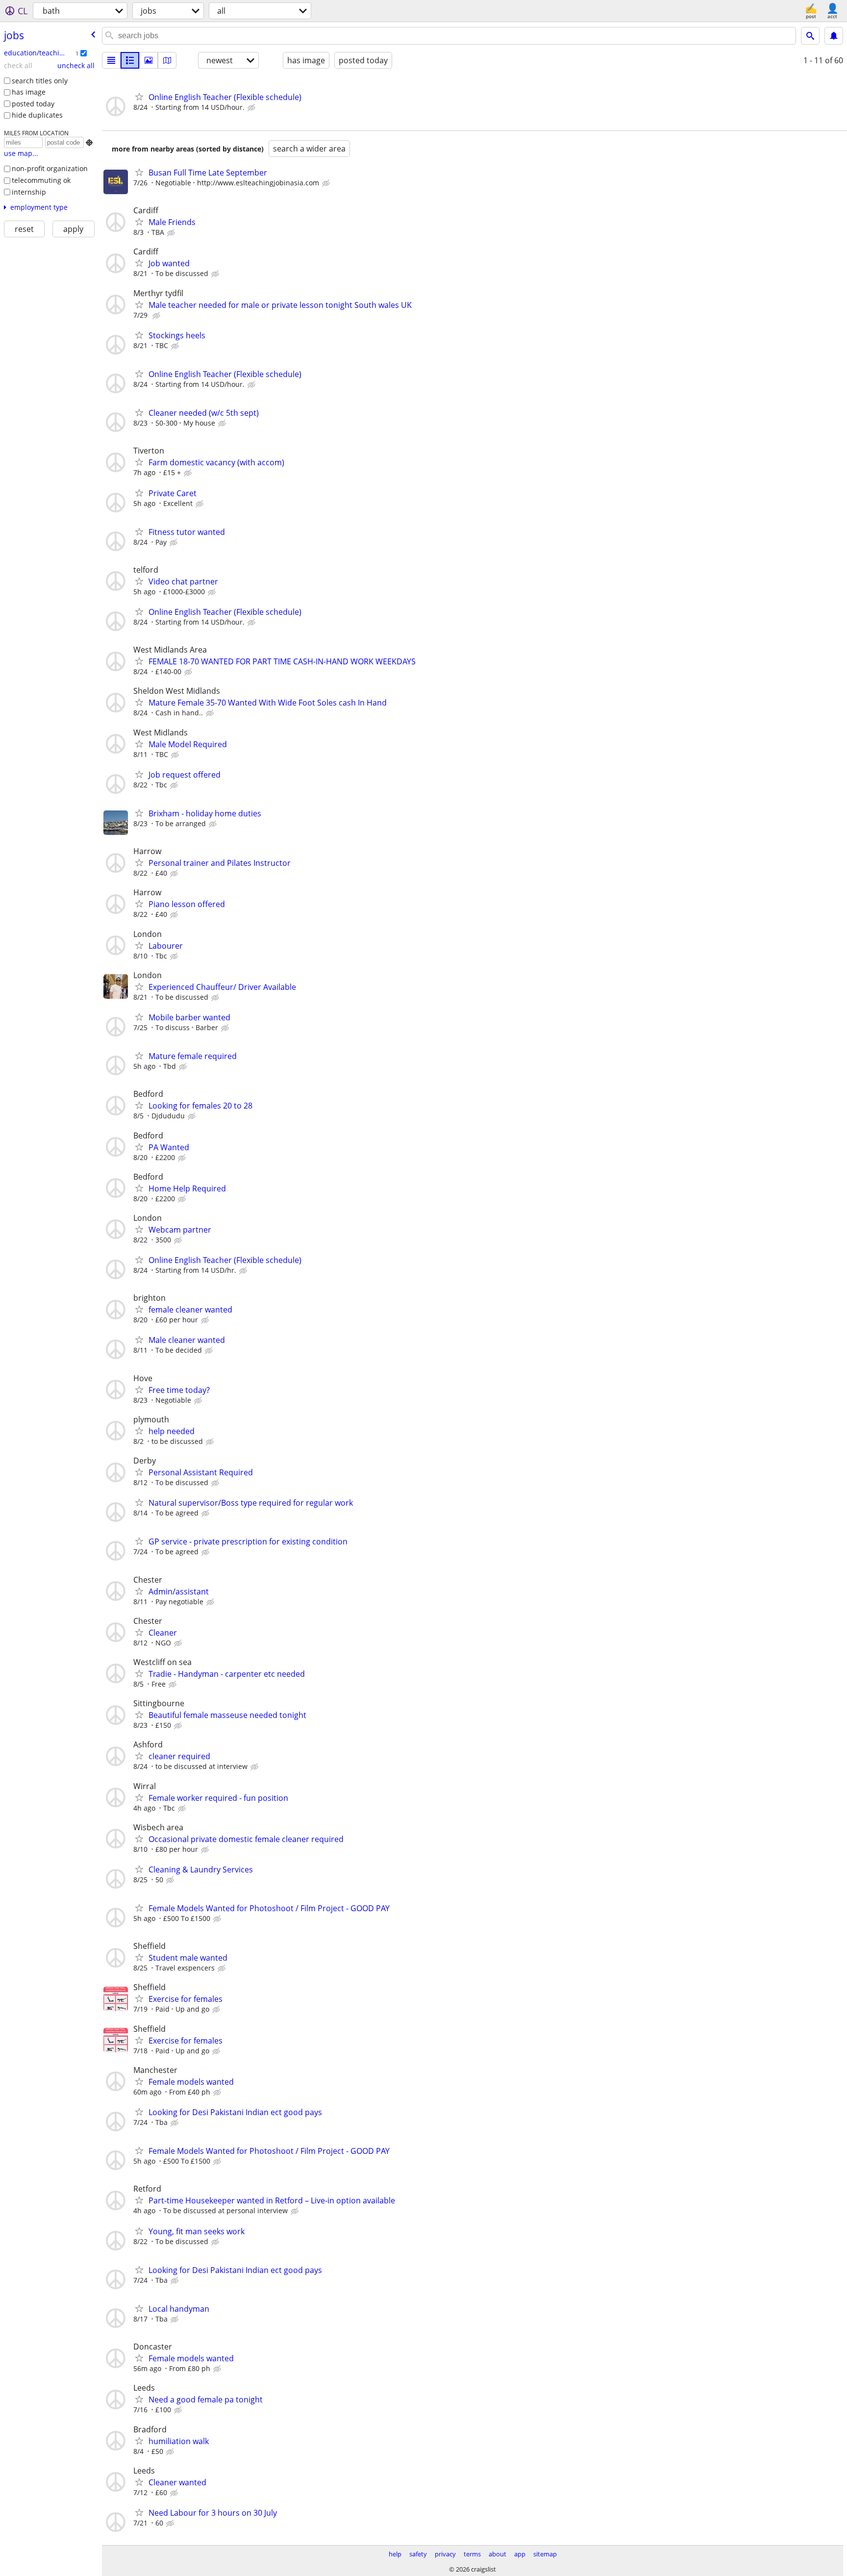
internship (29, 192)
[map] (167, 60)
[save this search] (834, 36)
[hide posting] (252, 108)
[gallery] (149, 60)
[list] (111, 60)
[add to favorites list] (139, 97)
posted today (33, 104)
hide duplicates (37, 115)
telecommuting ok (41, 180)
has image (29, 92)
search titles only (40, 81)
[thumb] (130, 60)
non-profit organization (50, 168)
